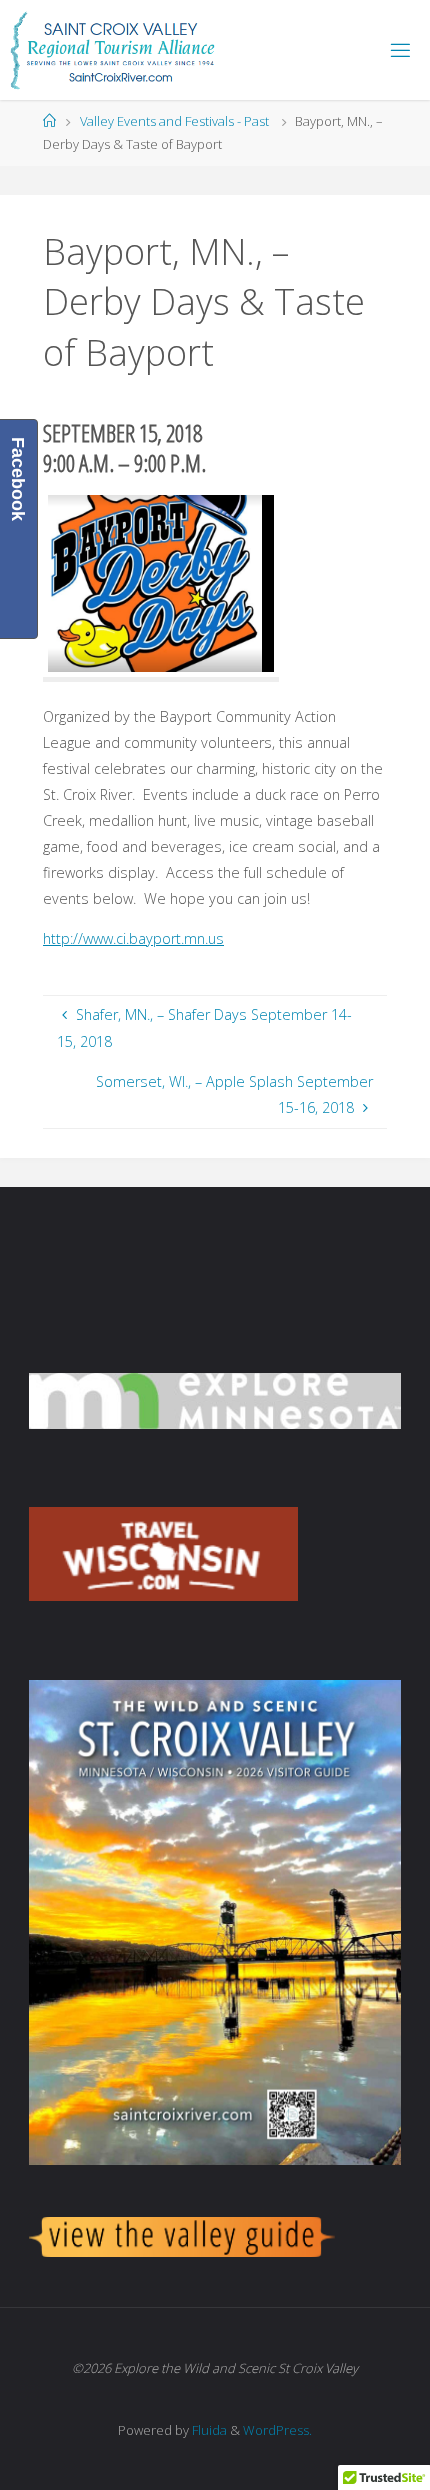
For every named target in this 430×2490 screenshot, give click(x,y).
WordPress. (277, 2430)
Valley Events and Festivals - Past (174, 121)
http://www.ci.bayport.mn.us (133, 938)
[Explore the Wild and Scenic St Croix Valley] (113, 49)
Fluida (208, 2430)
